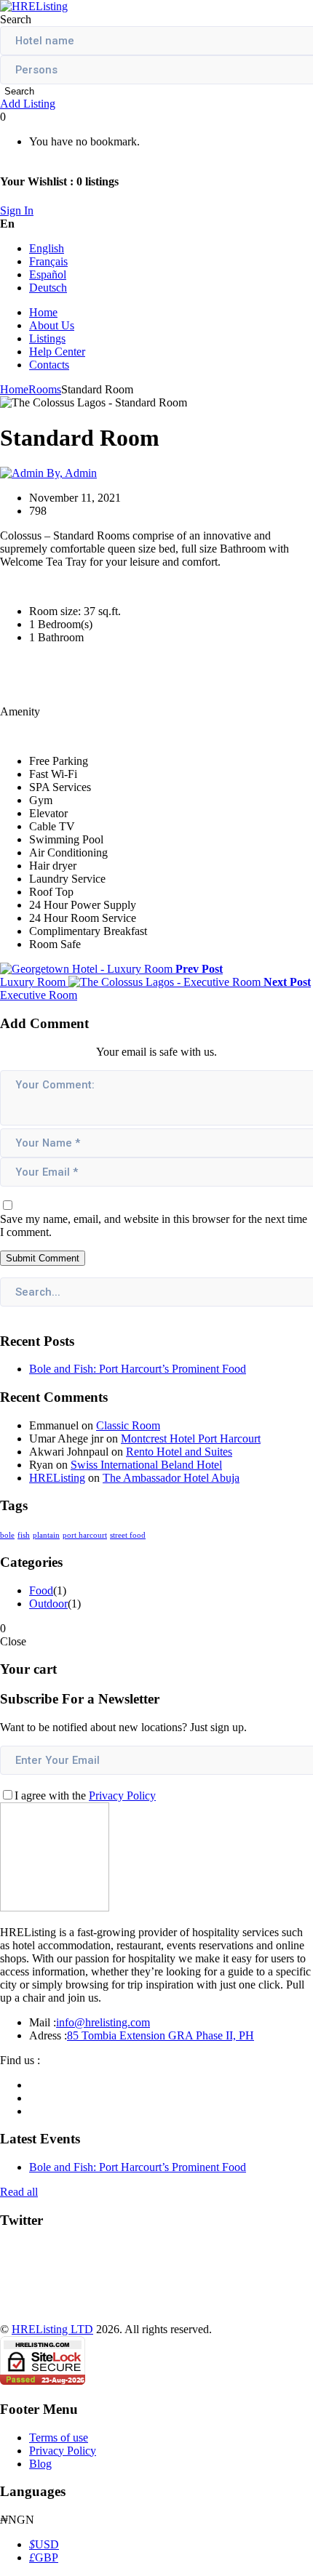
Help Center (57, 352)
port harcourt (85, 1535)
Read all (19, 2192)
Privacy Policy (122, 1795)
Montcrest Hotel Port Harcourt (191, 1439)
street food (128, 1535)
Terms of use (59, 2437)
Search (19, 91)
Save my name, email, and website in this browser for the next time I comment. (154, 1225)
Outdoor (48, 1604)
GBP (44, 2557)
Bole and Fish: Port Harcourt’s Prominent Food (138, 1369)
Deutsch (48, 288)
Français (48, 261)
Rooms (45, 389)
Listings (47, 338)
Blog (40, 2464)
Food (41, 1590)
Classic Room (128, 1425)
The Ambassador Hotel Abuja (171, 1478)
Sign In (17, 210)
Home (43, 312)
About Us (52, 325)
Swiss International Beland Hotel (146, 1465)
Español (48, 274)
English (47, 248)
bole (7, 1535)
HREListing (57, 1478)
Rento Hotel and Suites (179, 1452)
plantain (46, 1535)
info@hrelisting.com (103, 2022)
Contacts (49, 365)
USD (44, 2544)
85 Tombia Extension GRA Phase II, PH (161, 2035)
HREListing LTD (52, 2329)
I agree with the (85, 1795)
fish (24, 1535)
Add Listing (28, 104)
